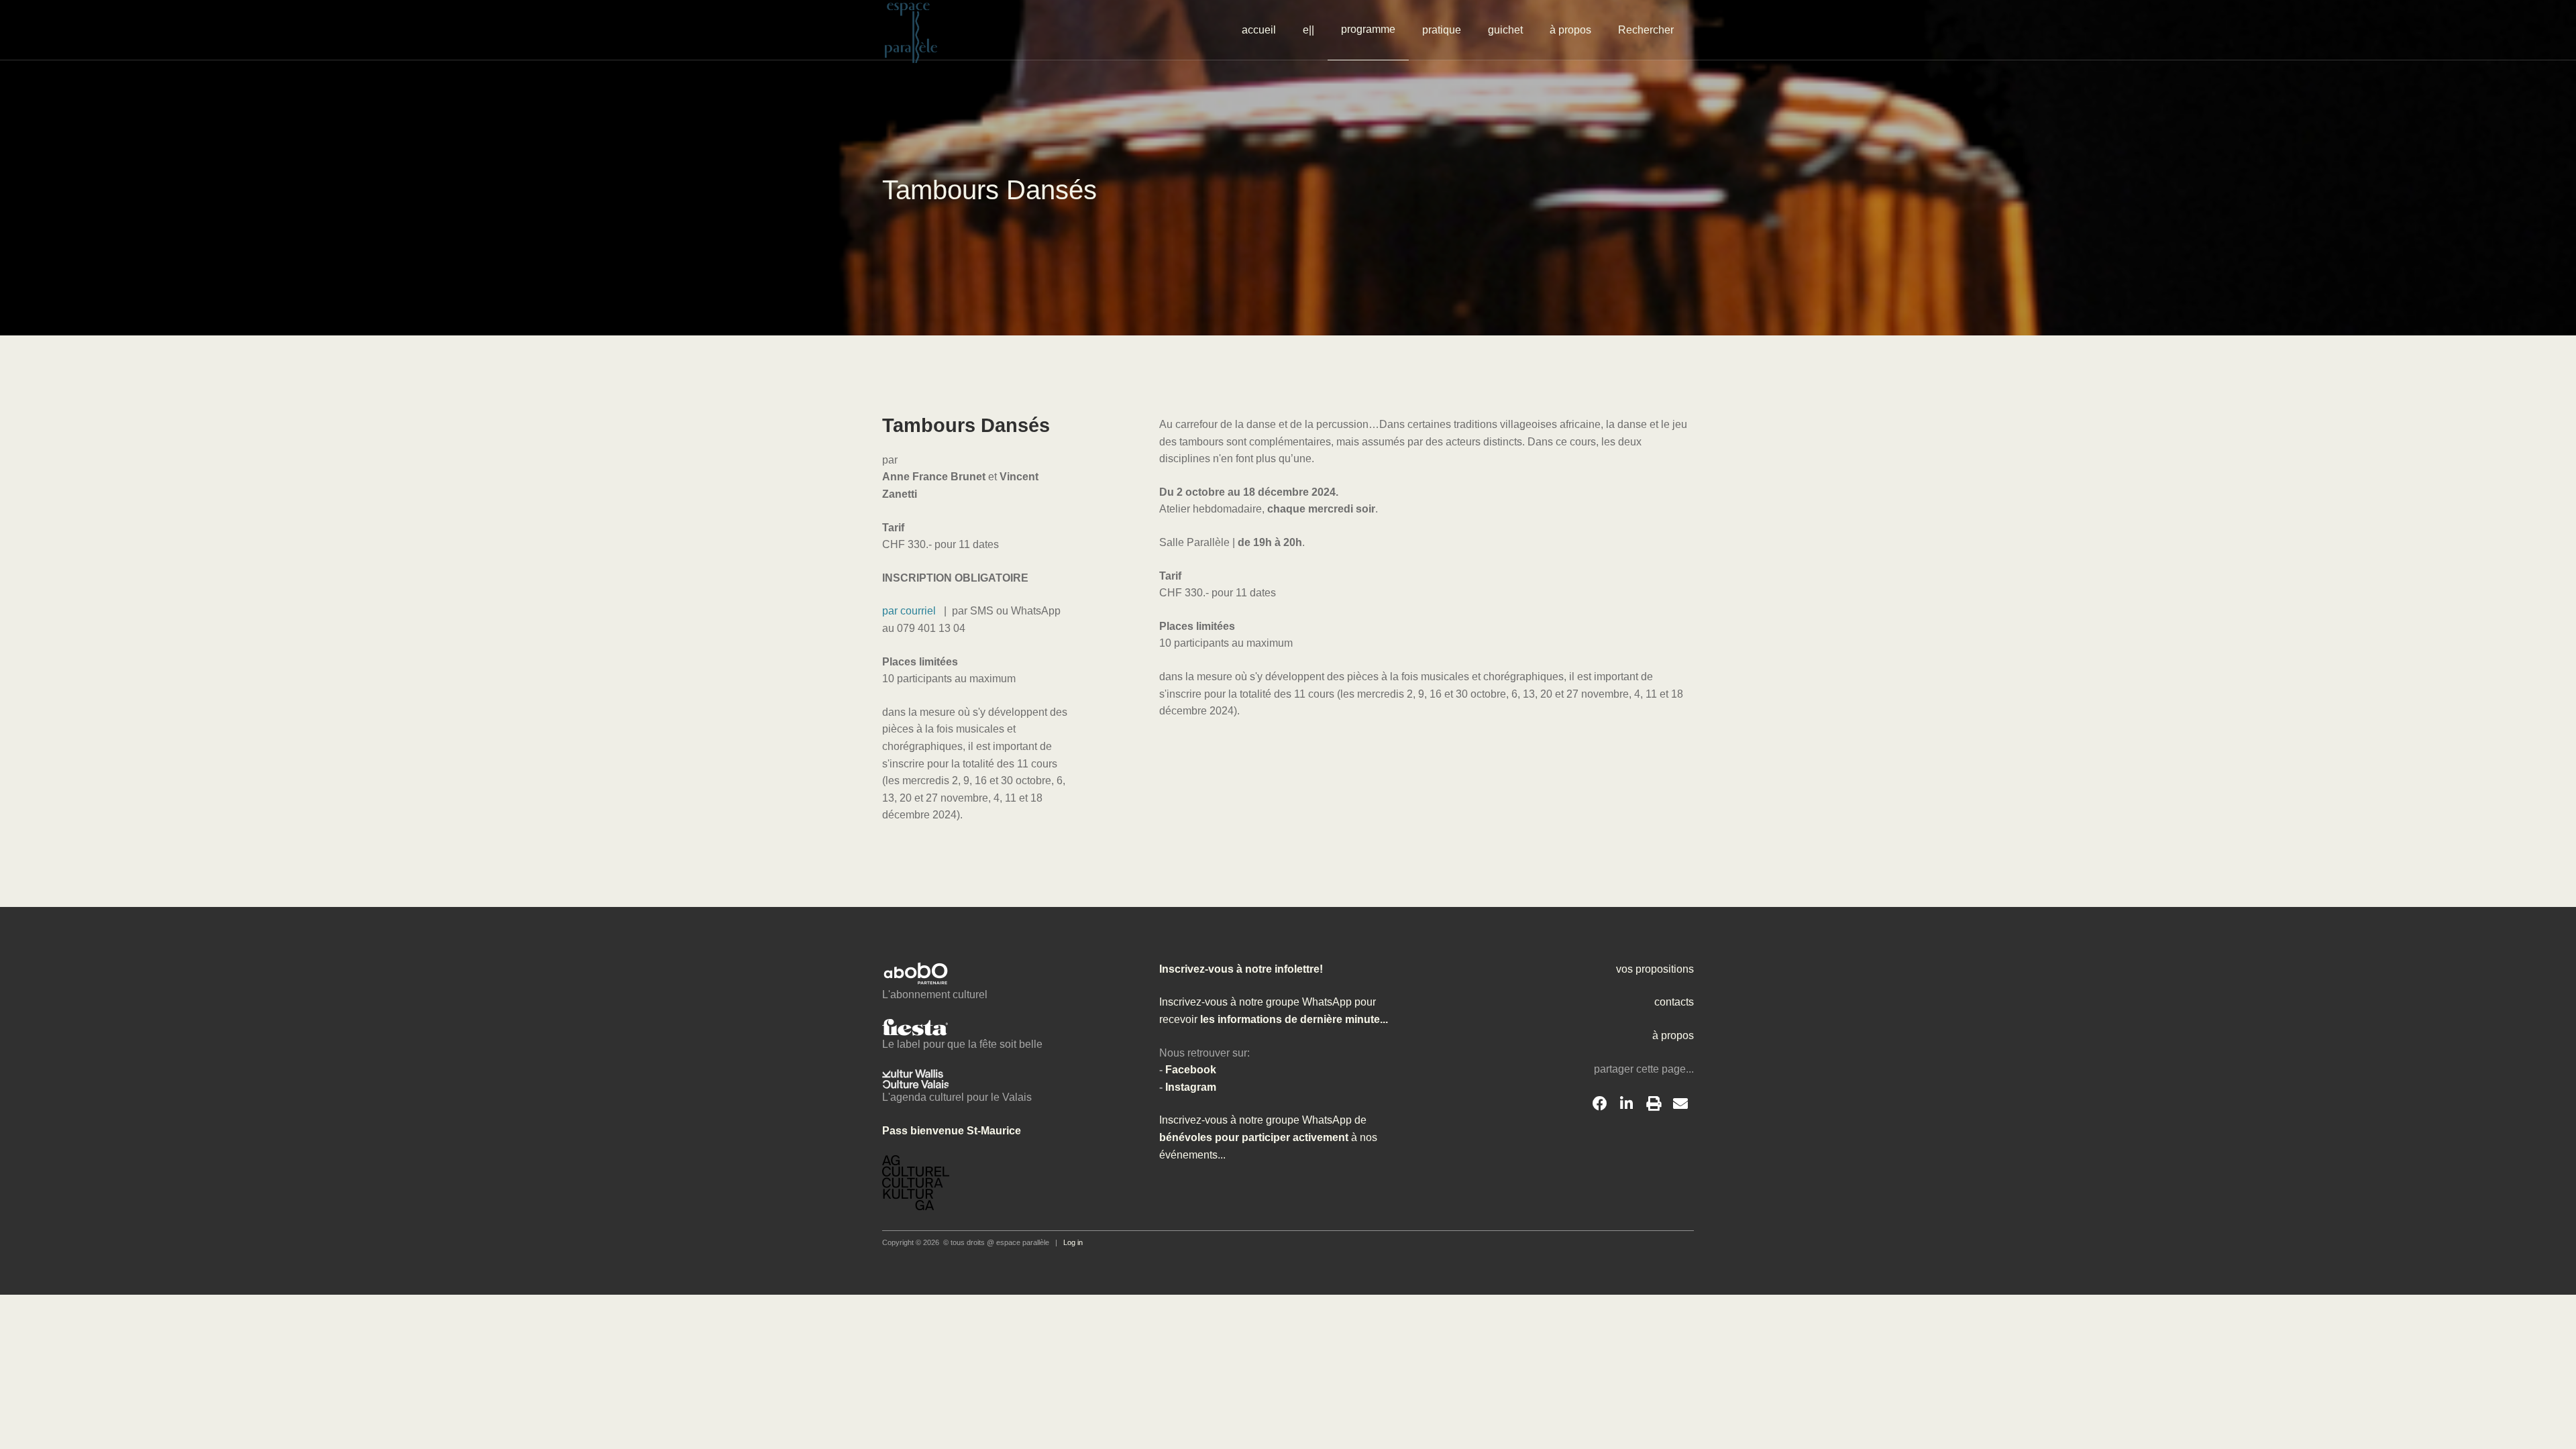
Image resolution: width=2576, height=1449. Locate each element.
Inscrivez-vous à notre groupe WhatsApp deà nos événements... (1268, 1137)
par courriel (910, 611)
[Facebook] (1600, 1104)
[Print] (1654, 1104)
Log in (1073, 1242)
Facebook (1191, 1070)
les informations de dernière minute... (1293, 1019)
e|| (1308, 30)
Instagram (1191, 1087)
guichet (1505, 30)
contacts (1674, 1002)
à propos (1570, 30)
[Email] (1680, 1104)
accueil (1259, 30)
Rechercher (1646, 30)
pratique (1442, 30)
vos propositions (1655, 969)
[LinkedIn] (1627, 1104)
